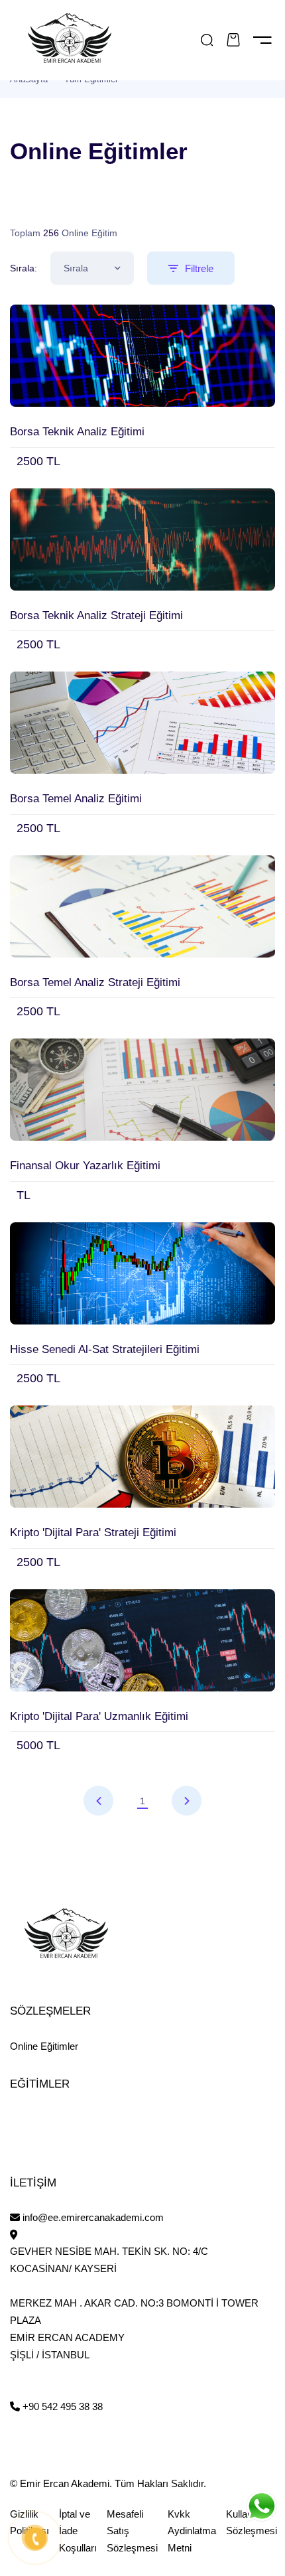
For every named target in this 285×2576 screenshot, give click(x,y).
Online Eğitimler (44, 2046)
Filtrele (199, 268)
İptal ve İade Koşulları (78, 2531)
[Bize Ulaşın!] (261, 2506)
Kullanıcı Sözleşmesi (252, 2523)
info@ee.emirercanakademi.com (92, 2217)
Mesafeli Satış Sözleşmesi (132, 2531)
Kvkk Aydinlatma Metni (192, 2531)
